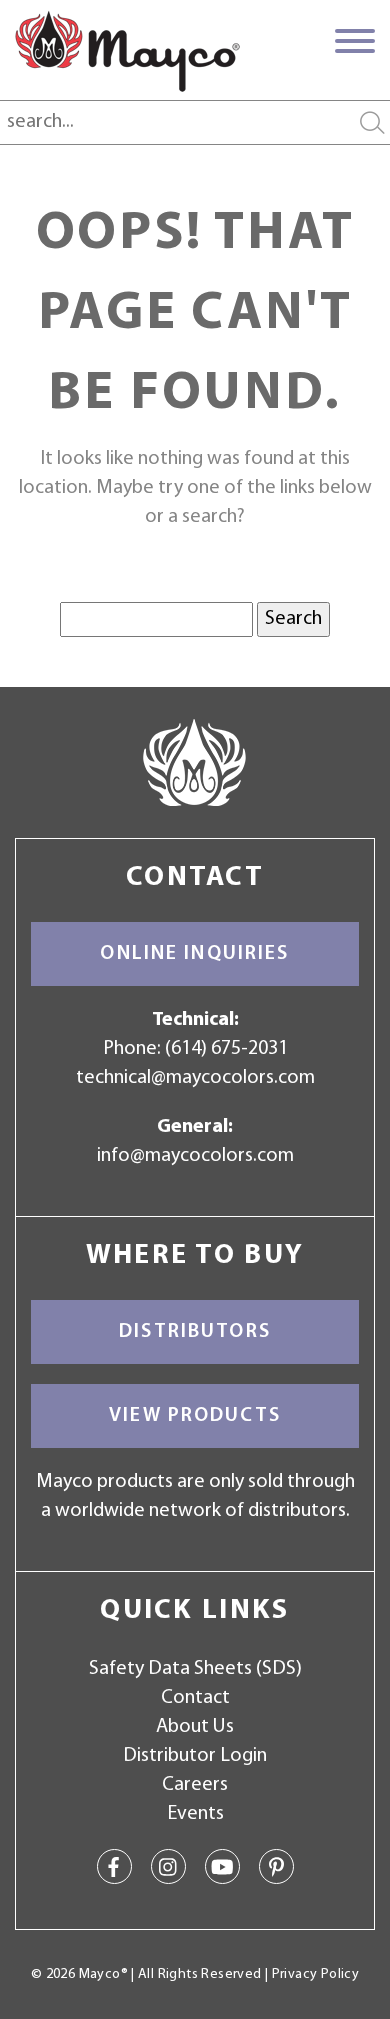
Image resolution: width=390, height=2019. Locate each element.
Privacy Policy (315, 1974)
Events (195, 1814)
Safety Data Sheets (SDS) (195, 1669)
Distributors (195, 1332)
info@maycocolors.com (195, 1156)
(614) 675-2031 (226, 1049)
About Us (195, 1727)
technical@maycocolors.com (195, 1078)
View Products (195, 1416)
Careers (195, 1785)
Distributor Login (195, 1756)
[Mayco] (127, 51)
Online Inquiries (194, 954)
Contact (195, 1698)
